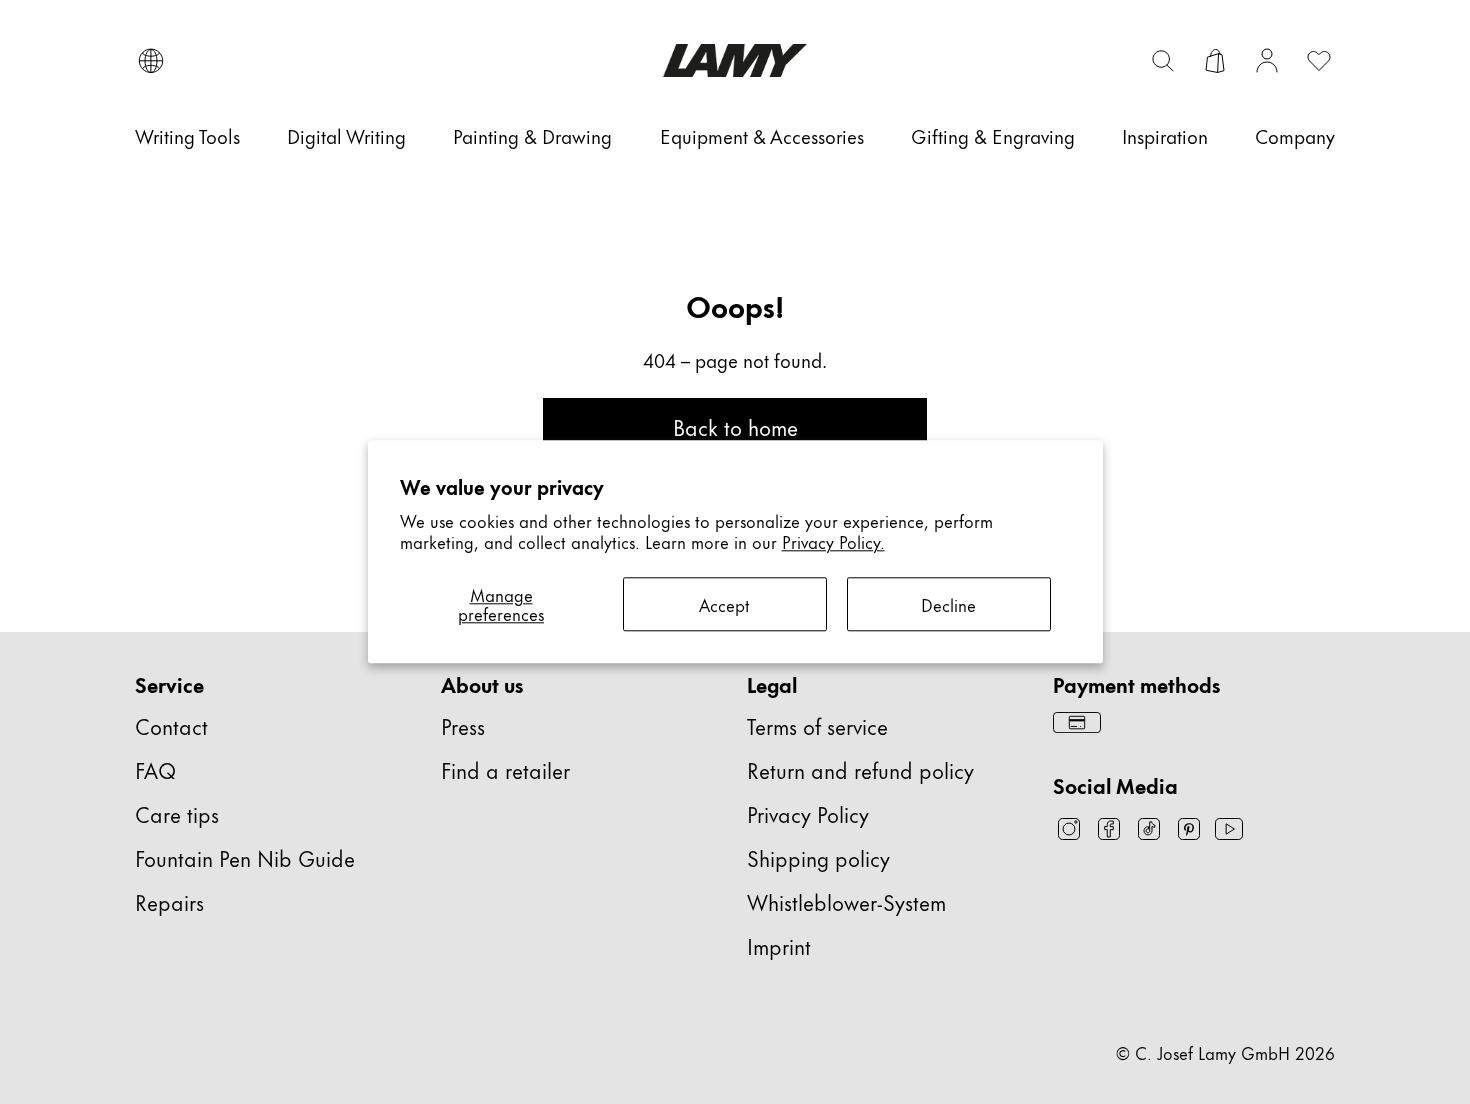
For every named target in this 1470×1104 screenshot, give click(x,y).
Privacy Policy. (833, 541)
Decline (948, 604)
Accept (724, 604)
